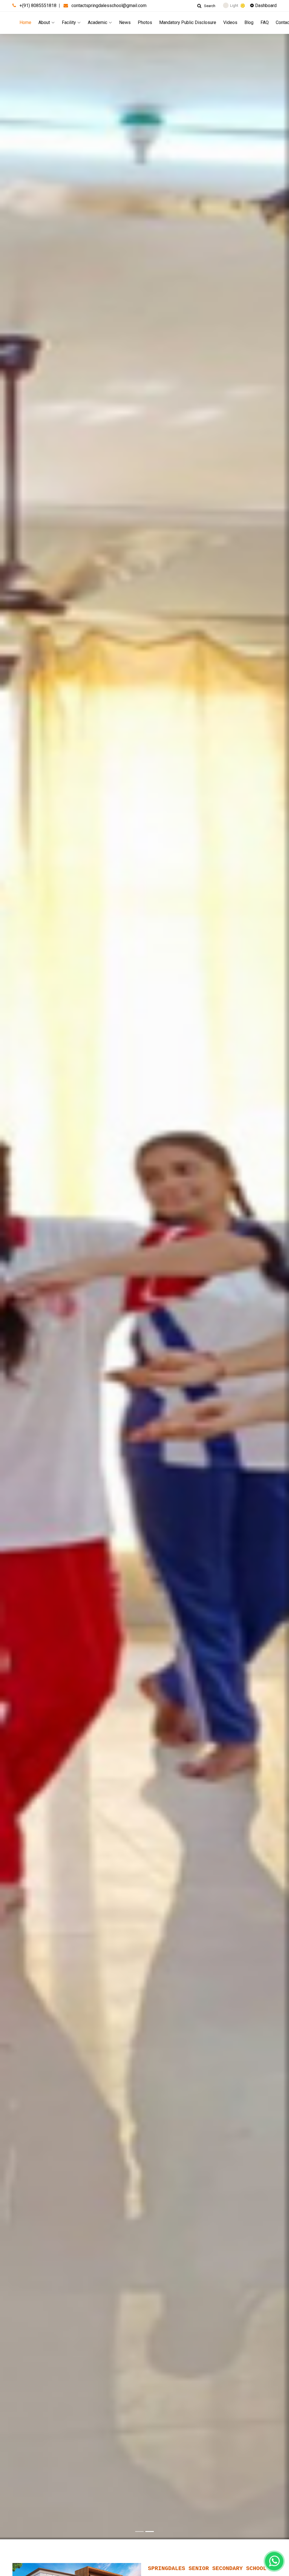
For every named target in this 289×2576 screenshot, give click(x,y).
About (44, 22)
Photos (145, 22)
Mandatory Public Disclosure (188, 22)
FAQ (265, 22)
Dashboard (265, 6)
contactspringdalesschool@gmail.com (109, 6)
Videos (230, 22)
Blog (249, 22)
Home (25, 22)
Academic (98, 22)
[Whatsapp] (274, 2561)
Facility (69, 22)
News (125, 22)
